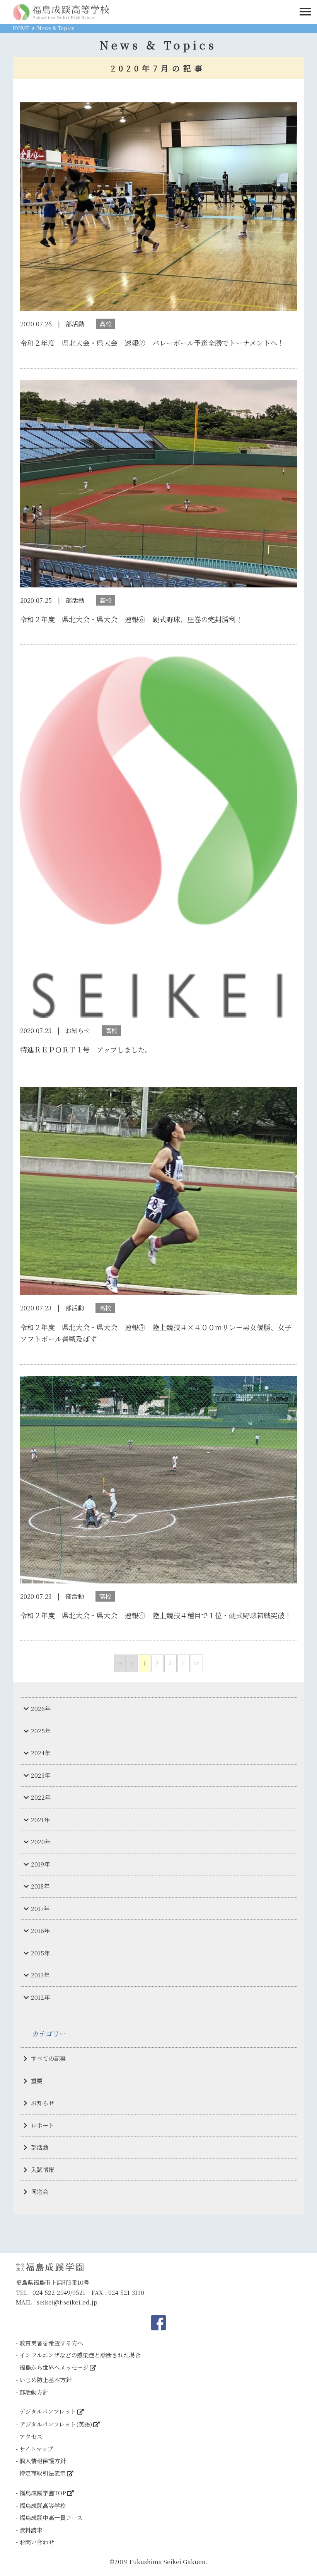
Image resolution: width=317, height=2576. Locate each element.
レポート (43, 2125)
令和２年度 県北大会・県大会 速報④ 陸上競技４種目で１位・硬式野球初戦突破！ (156, 1615)
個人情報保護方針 (43, 2461)
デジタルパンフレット (48, 2411)
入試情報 (43, 2170)
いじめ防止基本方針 (45, 2380)
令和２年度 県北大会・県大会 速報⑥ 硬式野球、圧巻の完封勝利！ (131, 619)
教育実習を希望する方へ (51, 2343)
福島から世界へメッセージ (54, 2367)
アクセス (31, 2436)
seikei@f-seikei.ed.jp (67, 2302)
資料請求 (31, 2530)
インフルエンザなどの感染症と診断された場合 (80, 2355)
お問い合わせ (37, 2542)
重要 (37, 2081)
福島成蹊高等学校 (43, 2506)
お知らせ (43, 2103)
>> (197, 1663)
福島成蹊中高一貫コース (51, 2517)
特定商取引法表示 (43, 2473)
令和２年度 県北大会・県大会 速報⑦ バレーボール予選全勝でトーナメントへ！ (152, 343)
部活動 (40, 2147)
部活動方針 (34, 2392)
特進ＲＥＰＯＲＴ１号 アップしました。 (86, 1049)
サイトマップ (36, 2449)
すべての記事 (48, 2058)
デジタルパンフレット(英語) (56, 2424)
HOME (21, 28)
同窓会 (40, 2192)
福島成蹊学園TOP (43, 2493)
